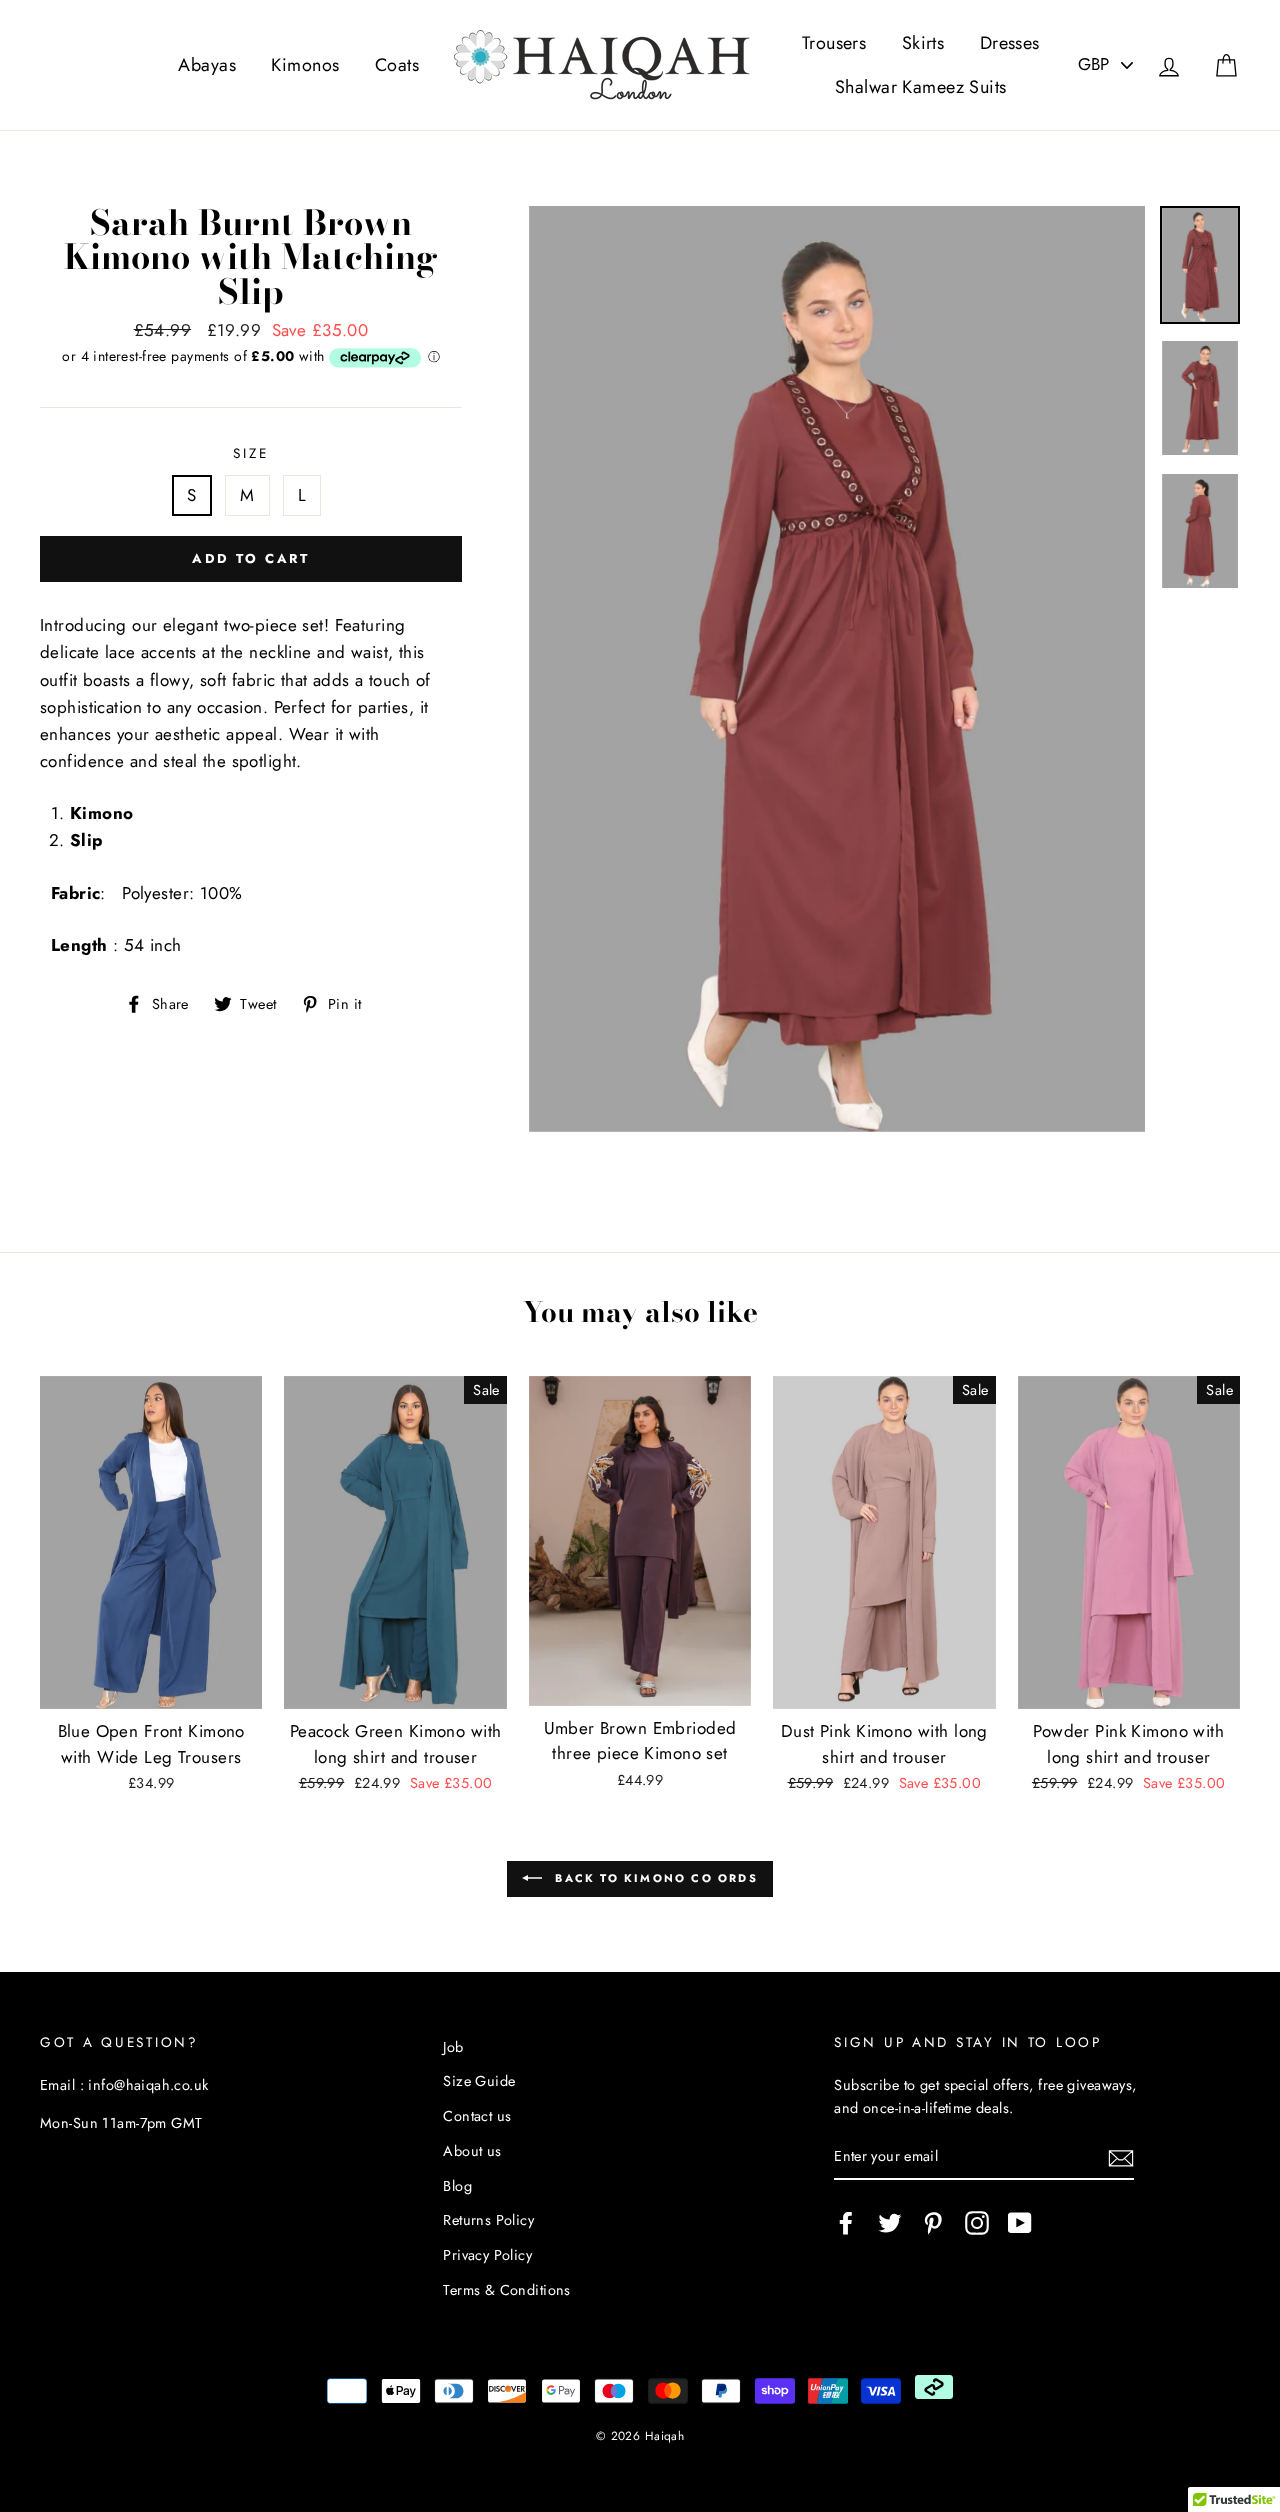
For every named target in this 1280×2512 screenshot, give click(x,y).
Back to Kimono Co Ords (654, 1877)
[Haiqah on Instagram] (977, 2222)
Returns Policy (488, 2220)
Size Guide (479, 2081)
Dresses (1010, 43)
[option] (837, 669)
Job (453, 2047)
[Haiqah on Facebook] (846, 2222)
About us (472, 2151)
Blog (457, 2186)
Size (250, 453)
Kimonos (305, 65)
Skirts (923, 43)
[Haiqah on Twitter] (890, 2222)
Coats (397, 65)
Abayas (207, 65)
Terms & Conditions (507, 2290)
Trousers (834, 43)
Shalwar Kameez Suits (921, 87)
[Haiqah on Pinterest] (933, 2222)
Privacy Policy (487, 2255)
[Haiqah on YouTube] (1020, 2222)
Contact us (477, 2116)
